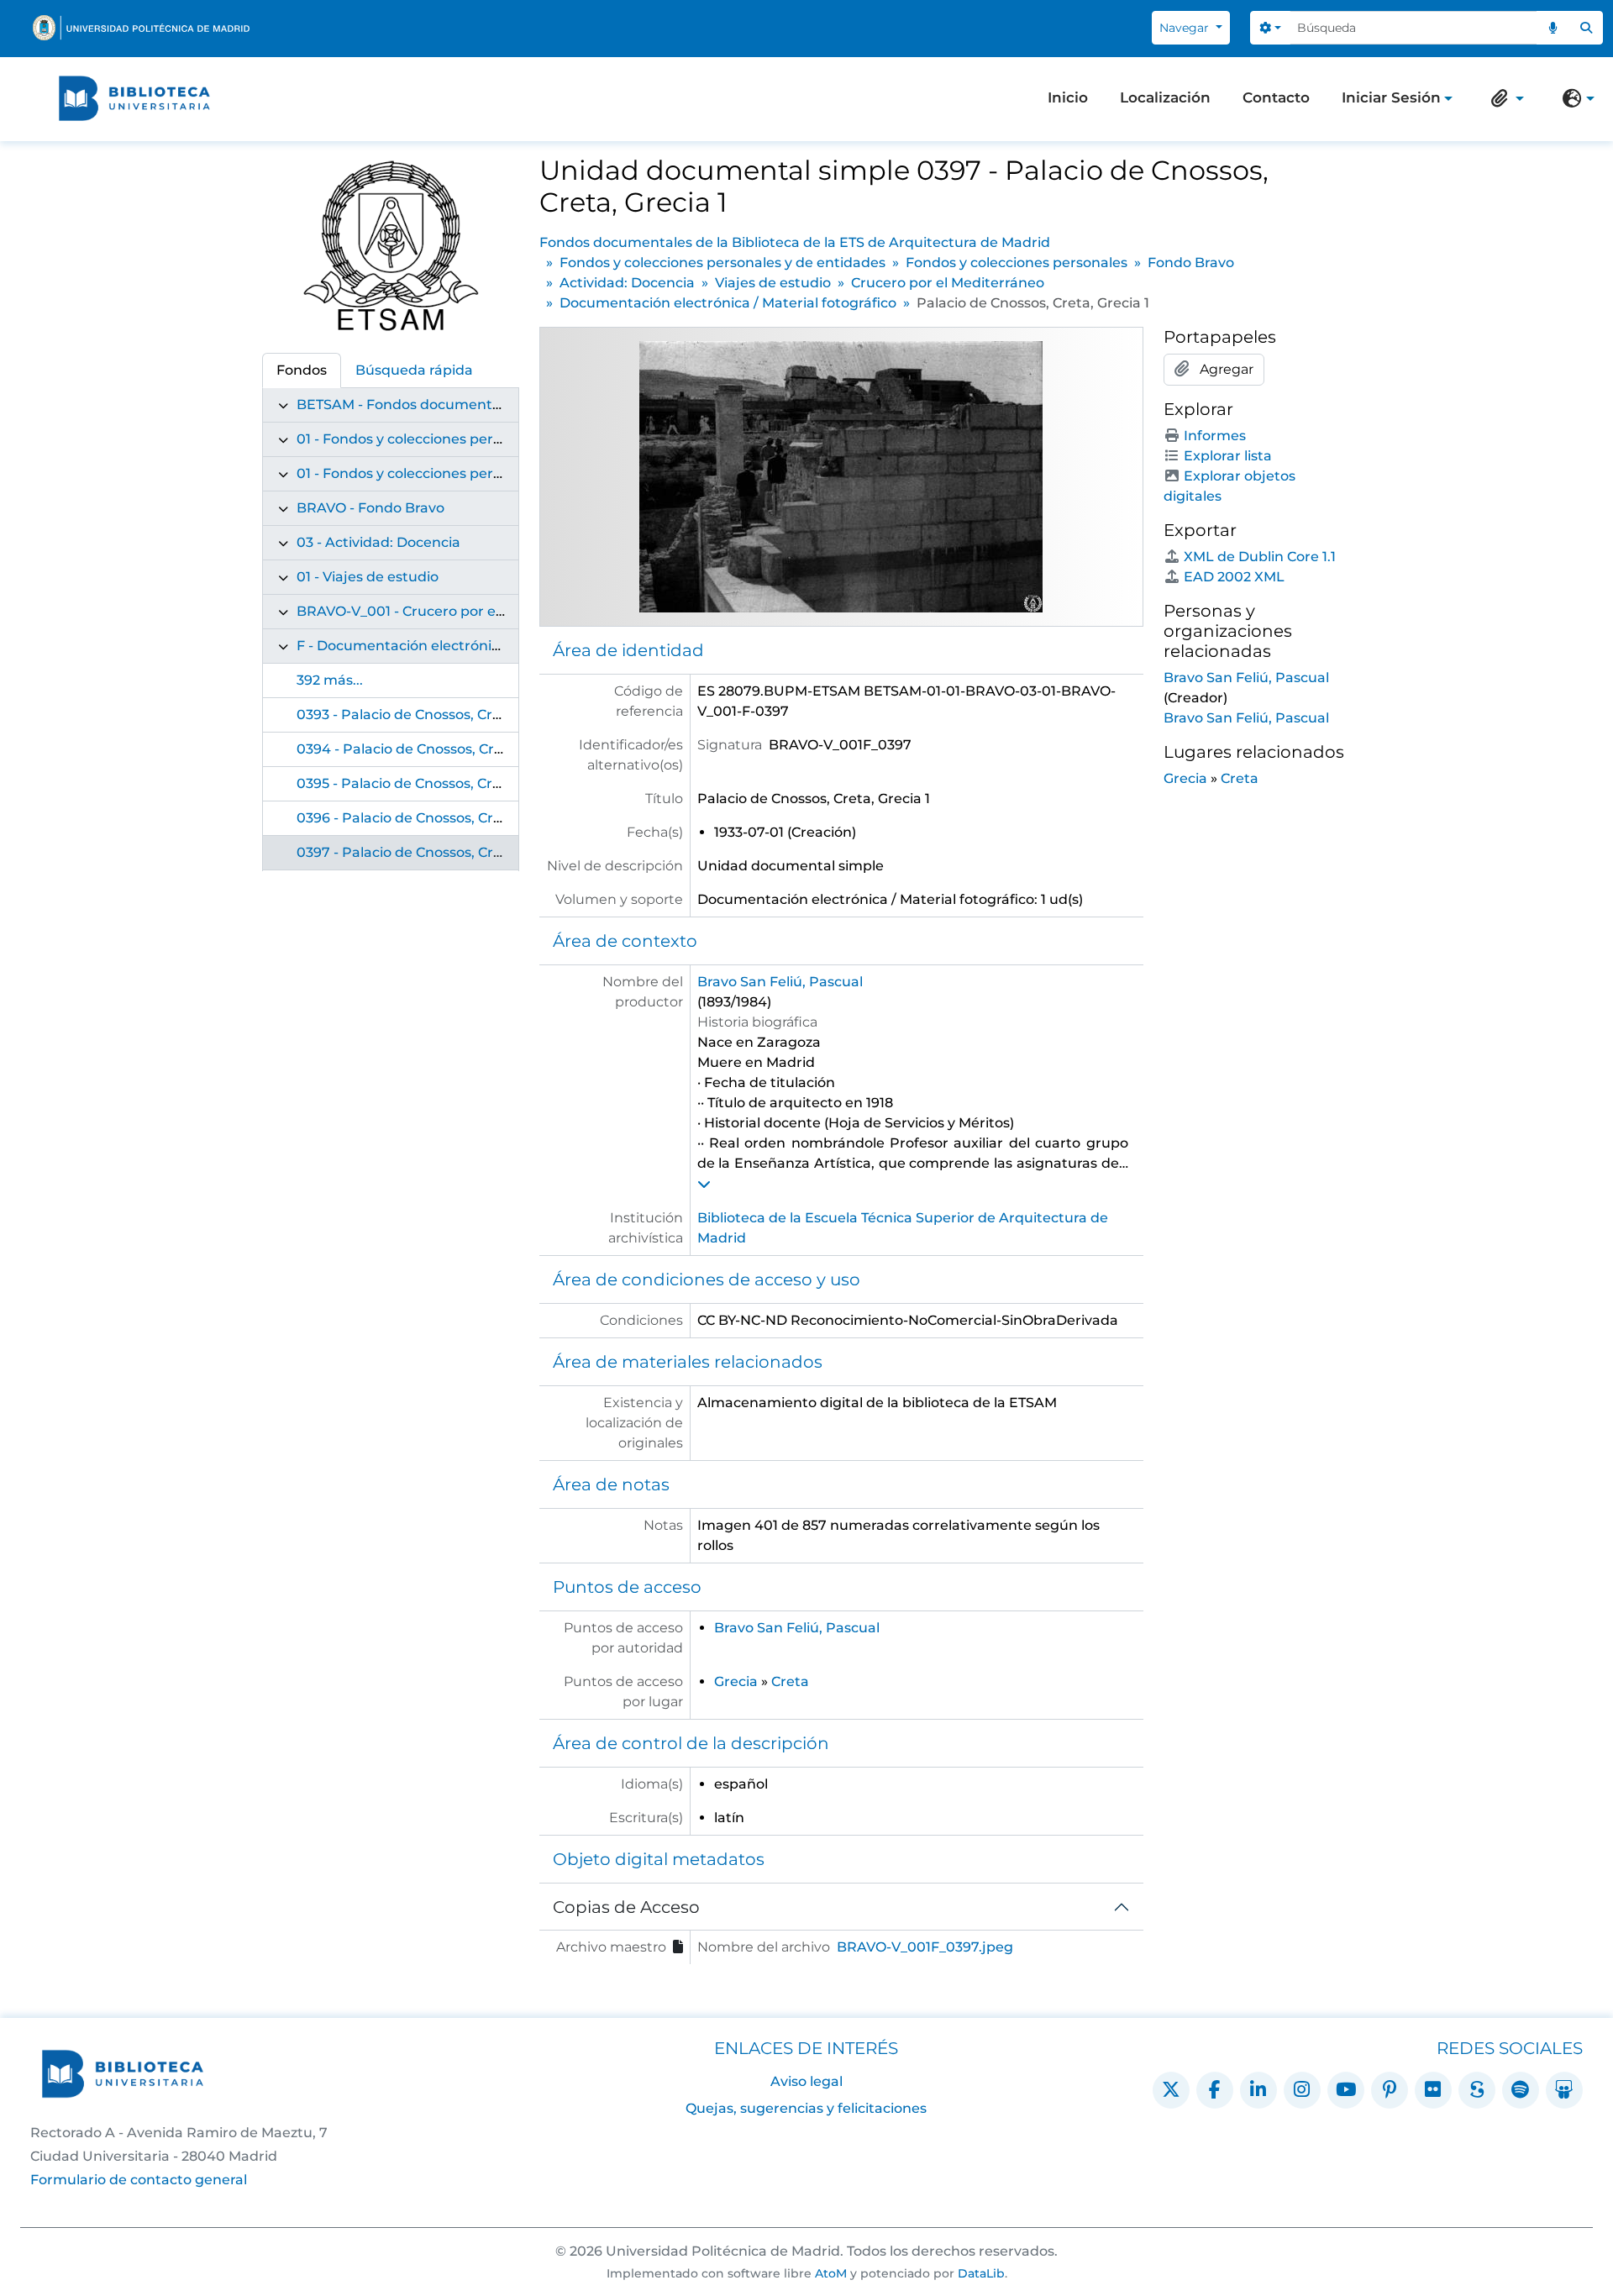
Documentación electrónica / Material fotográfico (728, 303)
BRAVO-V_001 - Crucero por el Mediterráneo (446, 611)
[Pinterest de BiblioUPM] (1390, 2090)
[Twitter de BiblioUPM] (1171, 2090)
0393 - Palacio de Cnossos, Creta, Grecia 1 (435, 715)
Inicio (1068, 97)
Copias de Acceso (626, 1907)
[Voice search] (1553, 28)
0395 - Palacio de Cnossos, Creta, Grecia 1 (435, 783)
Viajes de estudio (773, 283)
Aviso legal (806, 2081)
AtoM (831, 2273)
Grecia (736, 1681)
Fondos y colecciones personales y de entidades (722, 263)
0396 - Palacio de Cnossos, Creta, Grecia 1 (436, 818)
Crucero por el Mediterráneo (948, 283)
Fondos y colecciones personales (1017, 263)
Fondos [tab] (302, 370)
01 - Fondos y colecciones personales (420, 473)
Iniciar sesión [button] (1391, 99)
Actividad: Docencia (627, 283)
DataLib (981, 2273)
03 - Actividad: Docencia (378, 542)
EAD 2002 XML (1234, 577)
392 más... (330, 680)
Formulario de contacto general (139, 2180)
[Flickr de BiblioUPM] (1433, 2090)
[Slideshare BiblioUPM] (1564, 2090)
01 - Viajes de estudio (368, 577)
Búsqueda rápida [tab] (414, 370)
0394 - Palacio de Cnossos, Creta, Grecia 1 (436, 749)
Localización (1165, 97)
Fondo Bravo (1191, 263)
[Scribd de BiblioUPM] (1477, 2090)
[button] (1504, 98)
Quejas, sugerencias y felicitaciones (806, 2108)
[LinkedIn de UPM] (1258, 2090)
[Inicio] (134, 98)
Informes (1215, 436)
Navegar (1186, 28)
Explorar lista (1228, 456)
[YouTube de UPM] (1346, 2090)
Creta (790, 1681)
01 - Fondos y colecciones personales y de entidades (473, 439)
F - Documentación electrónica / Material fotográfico (475, 646)
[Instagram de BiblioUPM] (1302, 2090)
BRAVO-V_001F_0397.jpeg (925, 1947)
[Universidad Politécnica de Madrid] (141, 28)
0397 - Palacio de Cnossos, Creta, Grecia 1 (436, 852)
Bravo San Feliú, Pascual (780, 982)
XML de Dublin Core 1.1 (1260, 557)
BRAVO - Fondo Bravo (370, 508)
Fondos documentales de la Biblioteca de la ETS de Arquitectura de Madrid (795, 242)
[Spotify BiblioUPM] (1521, 2090)
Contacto (1276, 97)
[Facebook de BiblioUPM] (1215, 2090)
